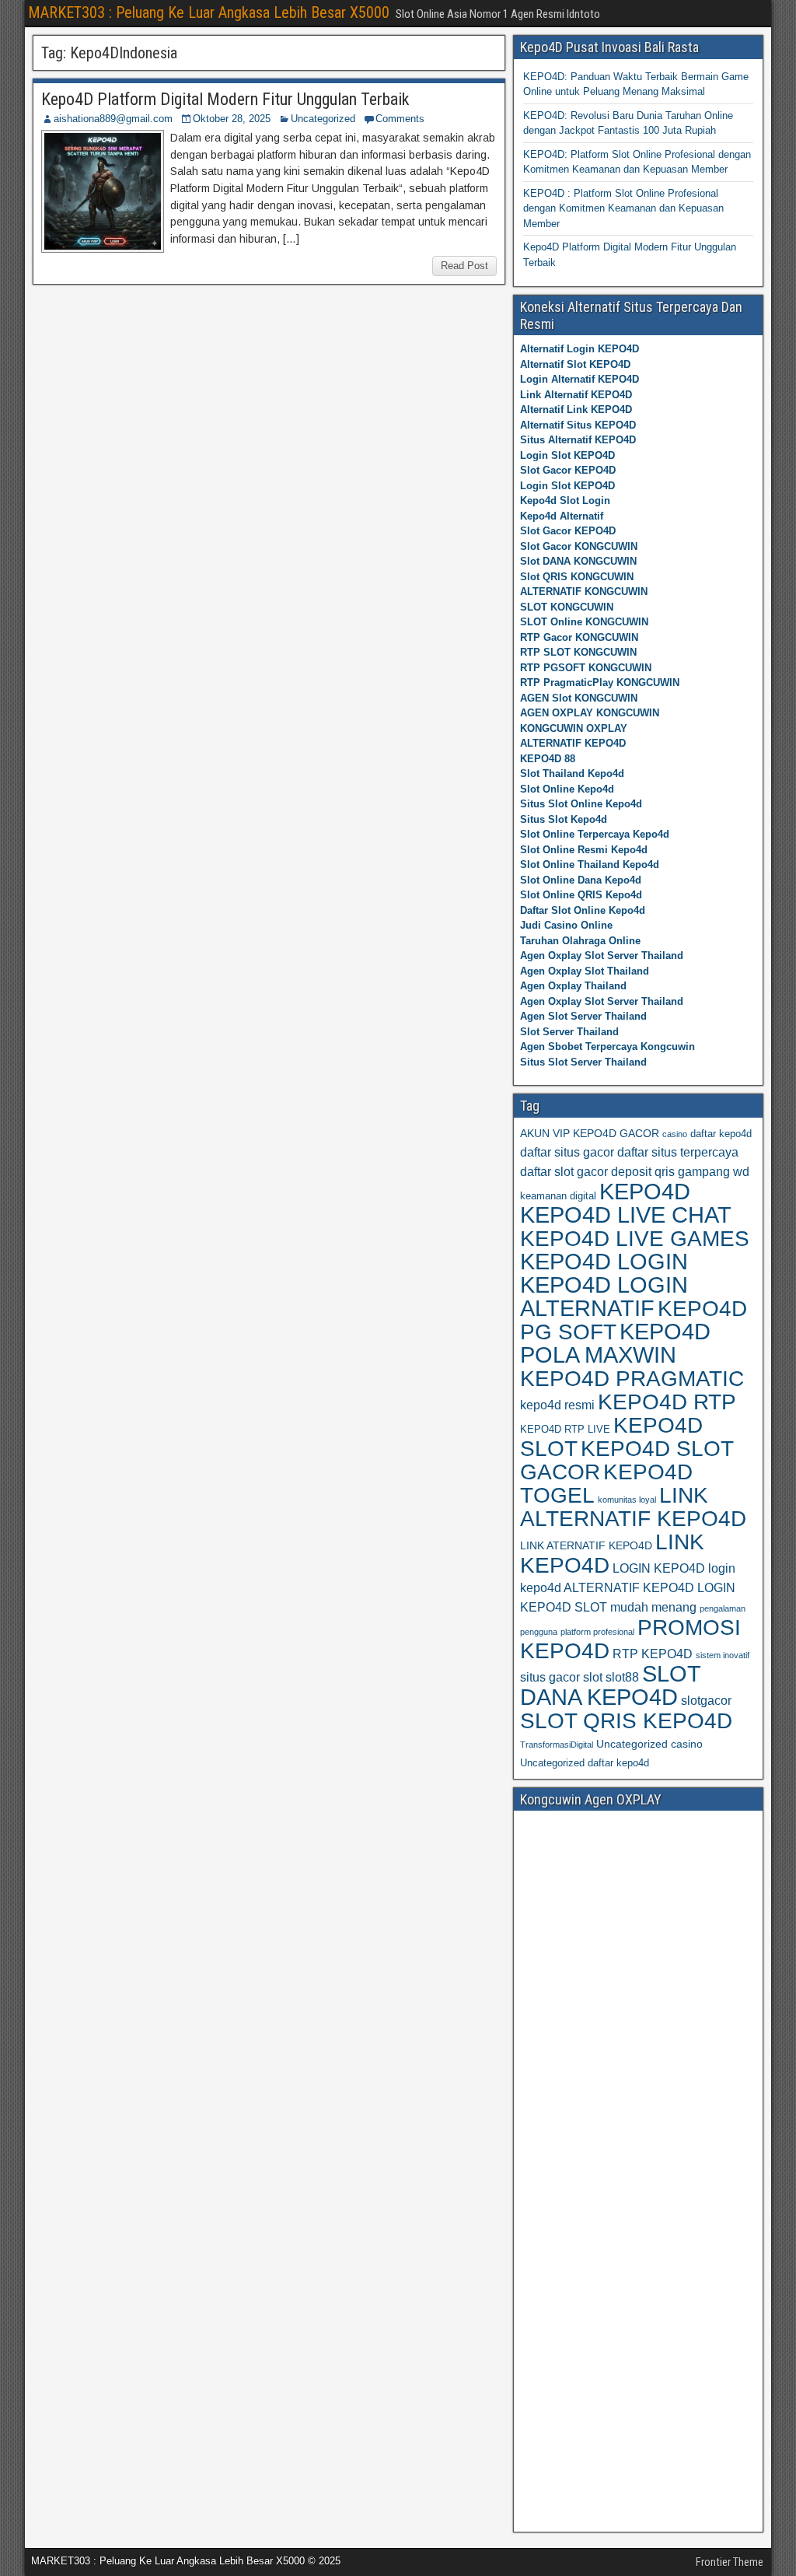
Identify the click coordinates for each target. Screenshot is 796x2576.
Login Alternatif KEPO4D (580, 379)
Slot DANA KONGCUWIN (578, 561)
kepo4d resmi (557, 1405)
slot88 (622, 1677)
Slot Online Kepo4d (567, 789)
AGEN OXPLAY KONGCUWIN (590, 713)
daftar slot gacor (564, 1172)
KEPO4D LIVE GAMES (635, 1238)
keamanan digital (558, 1196)
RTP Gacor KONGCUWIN (579, 637)
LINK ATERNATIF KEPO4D (586, 1545)
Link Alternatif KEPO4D (576, 395)
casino (675, 1134)
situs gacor (550, 1677)
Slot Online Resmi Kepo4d (584, 850)
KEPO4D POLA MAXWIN (615, 1343)
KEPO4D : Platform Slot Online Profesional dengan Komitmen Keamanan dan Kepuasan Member (623, 208)
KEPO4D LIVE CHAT (626, 1215)
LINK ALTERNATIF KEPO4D (633, 1507)
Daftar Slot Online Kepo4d (583, 910)
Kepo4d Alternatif (562, 516)
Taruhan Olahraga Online (580, 941)
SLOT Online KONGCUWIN (584, 622)
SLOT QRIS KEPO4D (626, 1720)
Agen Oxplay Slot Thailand (585, 971)
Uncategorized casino (649, 1744)
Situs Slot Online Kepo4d (581, 804)
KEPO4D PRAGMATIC (632, 1378)
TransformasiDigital (557, 1745)
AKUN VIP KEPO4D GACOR (590, 1133)
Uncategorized (323, 119)
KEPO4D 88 (548, 759)
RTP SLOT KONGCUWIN (578, 652)
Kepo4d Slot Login (565, 500)
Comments (400, 119)
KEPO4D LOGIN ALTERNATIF (604, 1297)
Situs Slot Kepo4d (564, 819)
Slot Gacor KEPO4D (568, 470)
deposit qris (643, 1172)
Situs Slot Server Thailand (583, 1062)
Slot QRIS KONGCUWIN (577, 577)
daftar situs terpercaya (678, 1152)
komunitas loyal (627, 1500)
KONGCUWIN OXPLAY (574, 728)
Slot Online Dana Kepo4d (581, 880)
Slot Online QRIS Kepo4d (581, 895)
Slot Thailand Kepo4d (572, 773)
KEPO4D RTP (667, 1402)
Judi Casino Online (566, 925)
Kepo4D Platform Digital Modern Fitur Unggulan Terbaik (225, 99)
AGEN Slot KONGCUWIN (579, 698)
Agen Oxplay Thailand (573, 986)
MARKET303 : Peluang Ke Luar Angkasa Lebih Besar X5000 (209, 12)
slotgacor (706, 1701)
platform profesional (597, 1632)
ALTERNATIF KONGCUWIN (584, 591)
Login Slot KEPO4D (567, 455)
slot (593, 1677)
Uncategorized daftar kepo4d (585, 1763)
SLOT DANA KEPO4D (610, 1685)
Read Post (464, 266)
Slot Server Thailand (569, 1032)
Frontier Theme (730, 2562)
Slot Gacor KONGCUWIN (579, 546)
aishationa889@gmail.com (113, 119)
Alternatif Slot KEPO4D (575, 364)
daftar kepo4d (721, 1134)
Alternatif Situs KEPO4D (578, 425)
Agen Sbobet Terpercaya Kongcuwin (607, 1046)
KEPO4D (645, 1191)
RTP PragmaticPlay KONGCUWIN (600, 682)
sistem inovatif (723, 1655)
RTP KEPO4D (653, 1654)
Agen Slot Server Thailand (583, 1016)
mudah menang (653, 1607)
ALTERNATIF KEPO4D (573, 743)
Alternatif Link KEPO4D (576, 409)
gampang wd (714, 1172)
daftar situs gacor (567, 1152)
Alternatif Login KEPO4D (580, 349)
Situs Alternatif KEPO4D (578, 440)
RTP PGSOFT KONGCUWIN (586, 668)
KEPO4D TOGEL (606, 1484)
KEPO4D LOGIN (604, 1262)
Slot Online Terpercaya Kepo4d (595, 834)
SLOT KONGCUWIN (567, 607)
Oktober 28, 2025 (232, 119)
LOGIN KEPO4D (659, 1568)
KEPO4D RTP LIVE (565, 1429)
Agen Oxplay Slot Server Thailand (602, 955)
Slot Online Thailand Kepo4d (590, 864)
